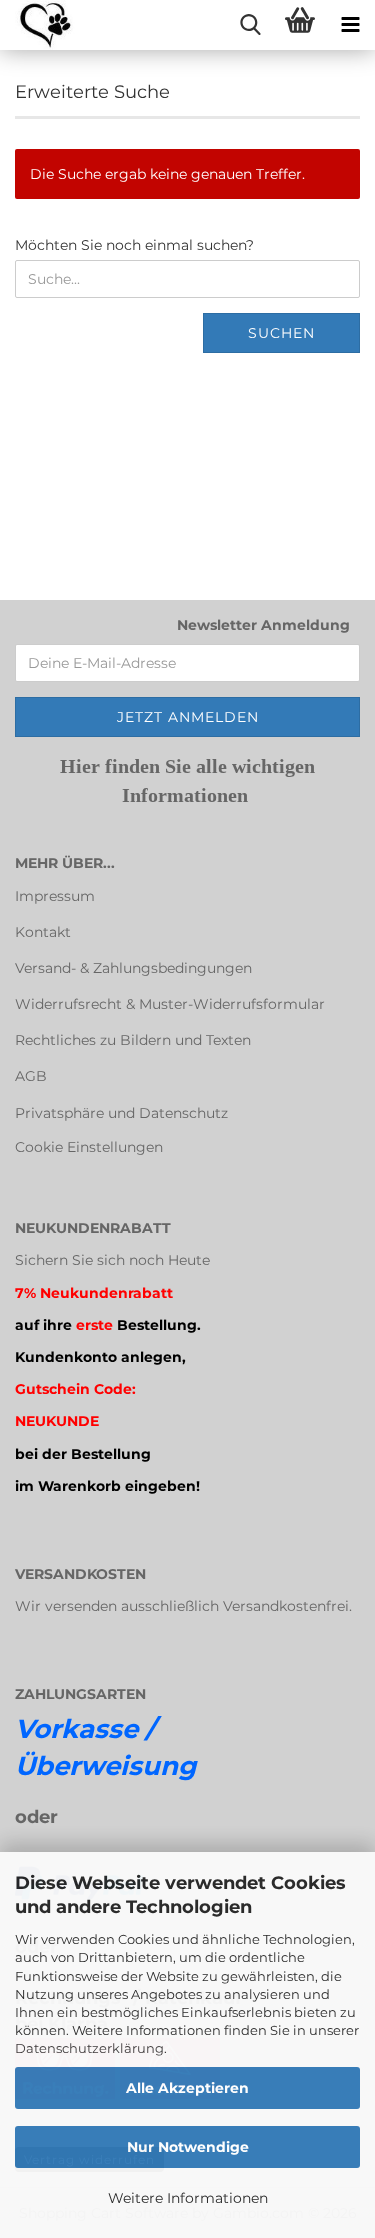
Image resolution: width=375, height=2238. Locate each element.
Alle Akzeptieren (187, 2088)
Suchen (281, 333)
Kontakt (43, 932)
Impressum (55, 896)
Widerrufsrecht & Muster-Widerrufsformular (170, 1004)
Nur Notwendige (188, 2147)
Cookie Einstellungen (89, 1147)
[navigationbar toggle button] (350, 25)
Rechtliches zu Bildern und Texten (133, 1040)
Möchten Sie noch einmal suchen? (134, 245)
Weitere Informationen (188, 2198)
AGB (31, 1076)
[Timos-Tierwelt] (37, 25)
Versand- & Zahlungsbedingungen (133, 968)
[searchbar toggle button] (250, 25)
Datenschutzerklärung (89, 2048)
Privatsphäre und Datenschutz (121, 1113)
